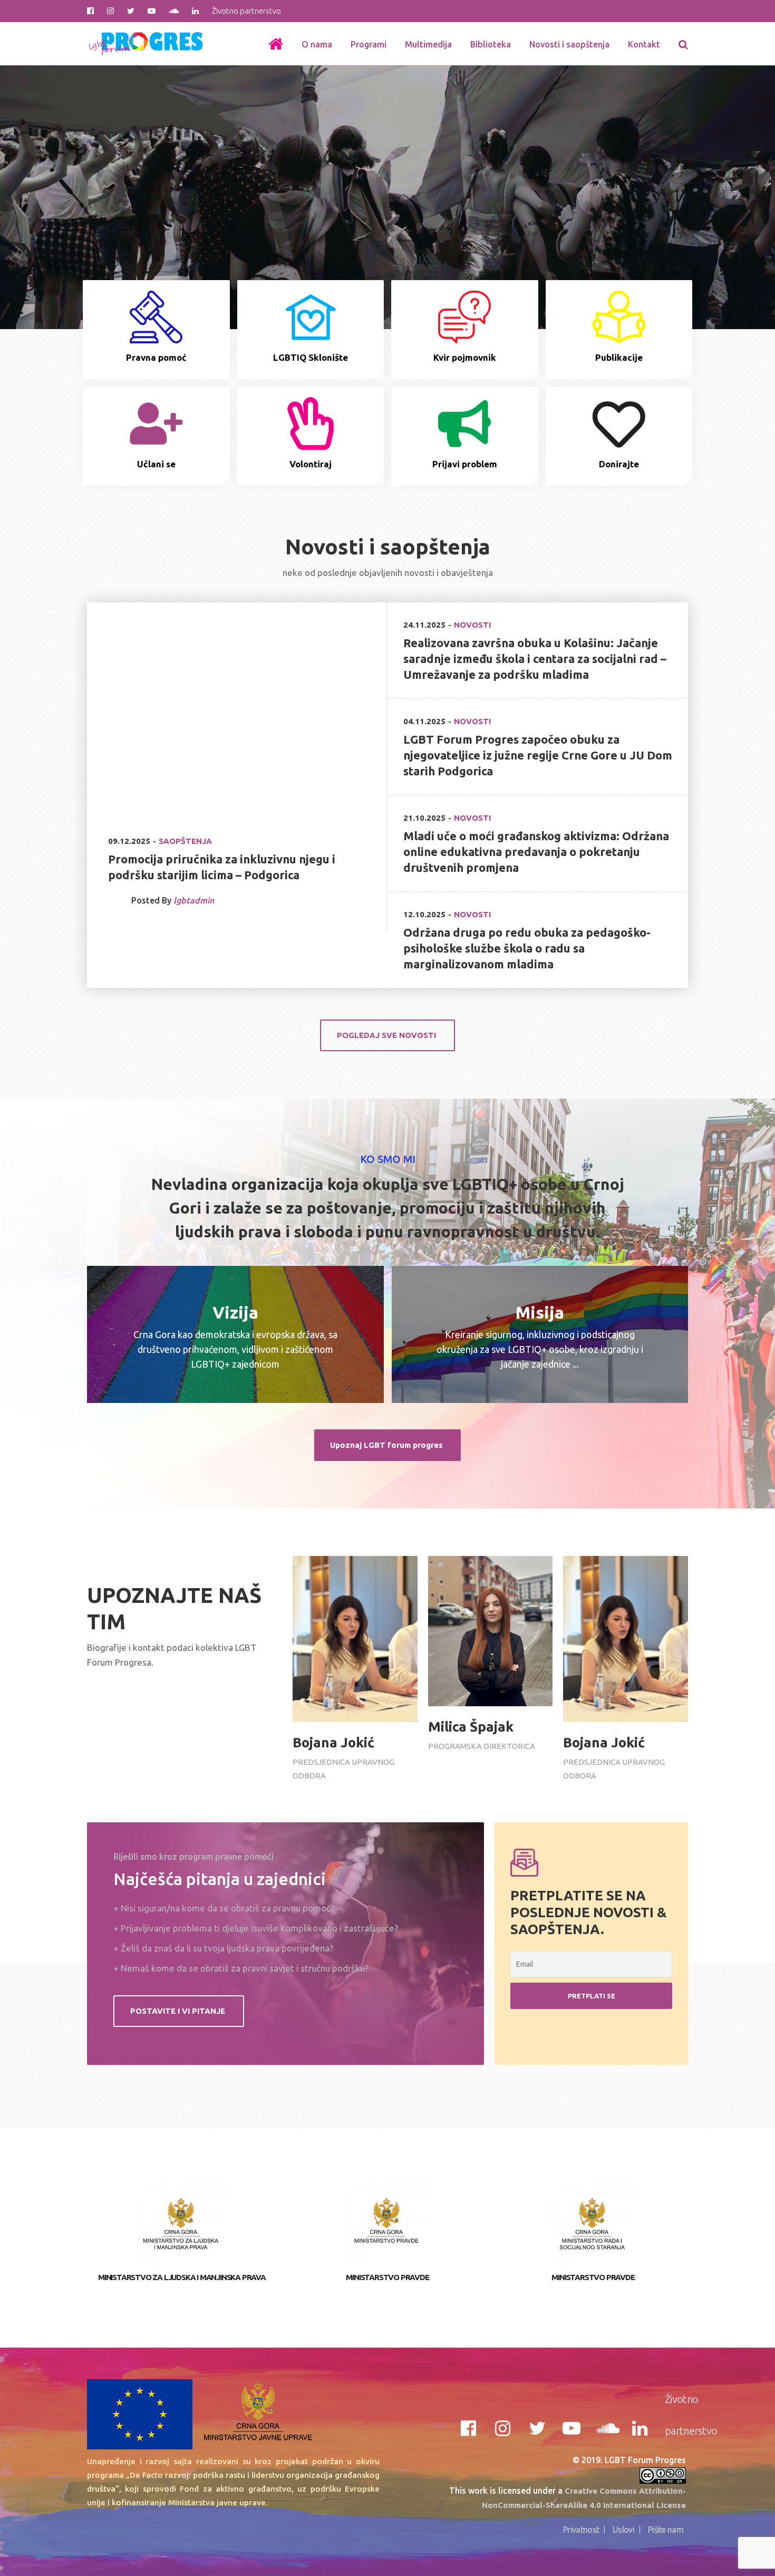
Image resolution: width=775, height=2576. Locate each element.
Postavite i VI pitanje (179, 2011)
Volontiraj (311, 464)
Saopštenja (185, 841)
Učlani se (156, 464)
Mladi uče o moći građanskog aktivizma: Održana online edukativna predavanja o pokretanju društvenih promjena (536, 852)
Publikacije (619, 357)
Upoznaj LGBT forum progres (387, 1445)
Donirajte (619, 464)
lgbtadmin (194, 900)
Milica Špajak (471, 1727)
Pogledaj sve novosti (387, 1035)
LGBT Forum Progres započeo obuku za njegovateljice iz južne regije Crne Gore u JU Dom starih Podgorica (538, 755)
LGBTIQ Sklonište (311, 357)
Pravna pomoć (156, 357)
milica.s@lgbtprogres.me (478, 1701)
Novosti (472, 625)
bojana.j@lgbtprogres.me (343, 1717)
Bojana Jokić (333, 1742)
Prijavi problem (465, 464)
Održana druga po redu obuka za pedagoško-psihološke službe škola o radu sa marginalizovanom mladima (527, 948)
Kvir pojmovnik (465, 357)
